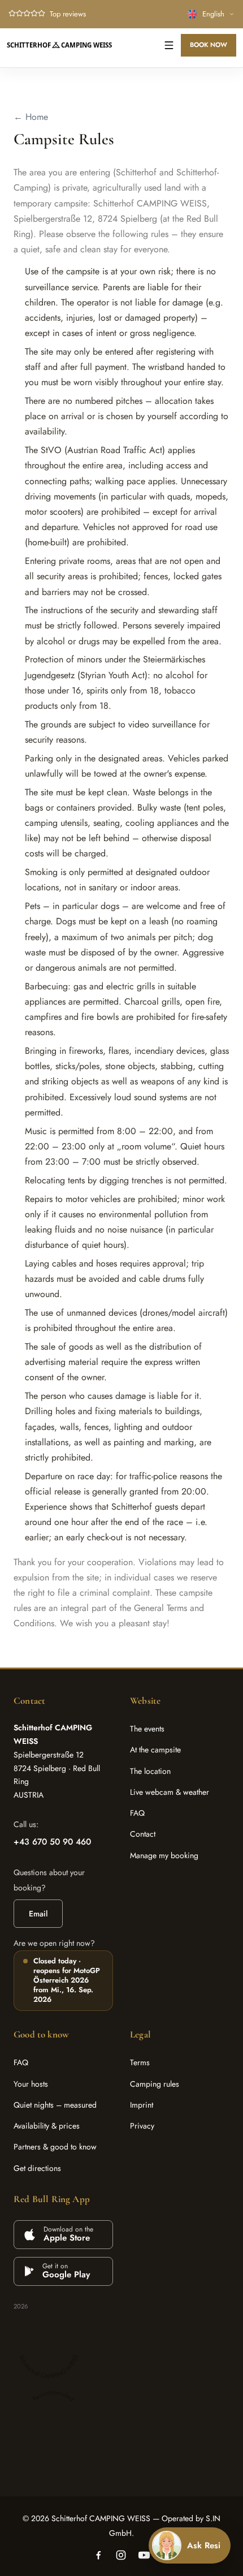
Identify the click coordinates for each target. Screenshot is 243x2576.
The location (150, 1771)
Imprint (142, 2105)
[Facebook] (98, 2555)
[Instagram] (121, 2555)
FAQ (137, 1813)
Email (38, 1914)
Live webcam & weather (170, 1792)
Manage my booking (164, 1855)
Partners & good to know (55, 2147)
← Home (31, 117)
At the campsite (155, 1750)
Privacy (142, 2126)
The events (147, 1729)
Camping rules (155, 2084)
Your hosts (31, 2084)
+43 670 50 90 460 (52, 1842)
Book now (209, 45)
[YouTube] (144, 2555)
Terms (140, 2062)
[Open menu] (169, 45)
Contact (143, 1834)
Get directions (37, 2168)
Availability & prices (47, 2126)
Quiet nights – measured (55, 2105)
